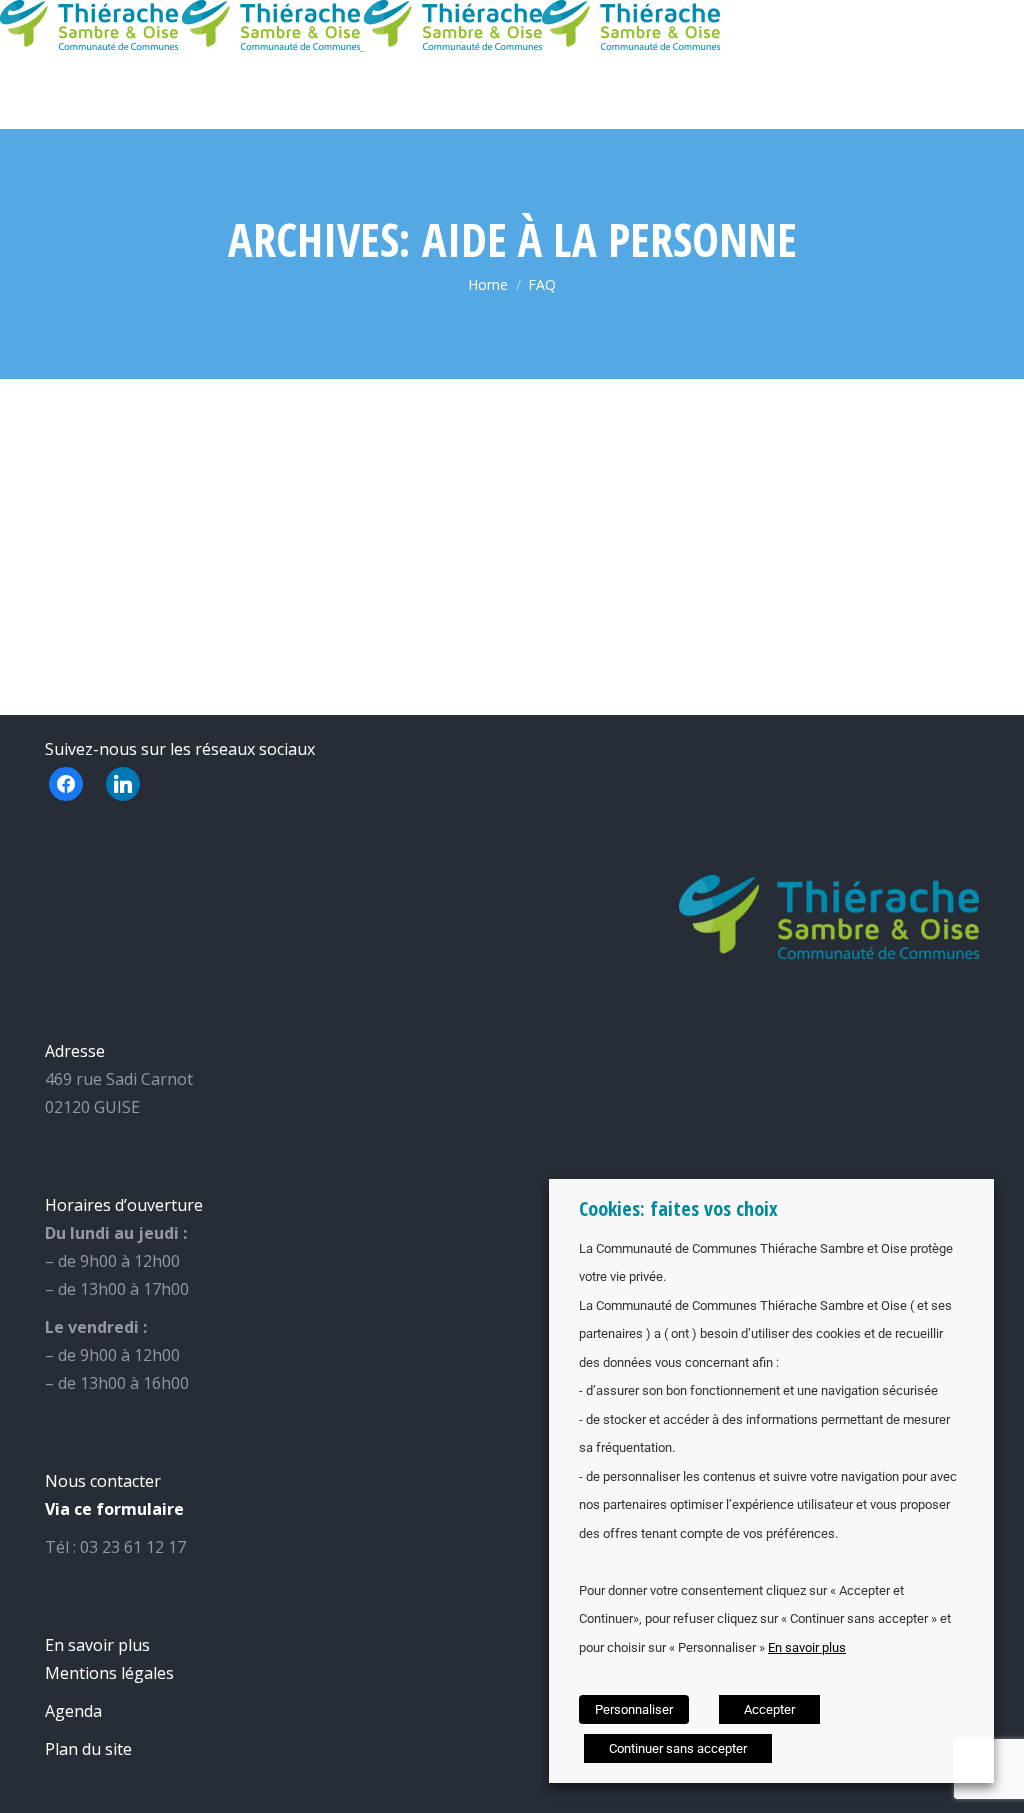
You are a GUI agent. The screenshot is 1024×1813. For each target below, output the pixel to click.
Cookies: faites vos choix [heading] (678, 1208)
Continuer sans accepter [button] (678, 1748)
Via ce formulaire (114, 1509)
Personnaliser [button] (634, 1709)
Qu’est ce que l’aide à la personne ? (712, 415)
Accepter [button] (769, 1709)
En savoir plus (807, 1647)
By (109, 490)
